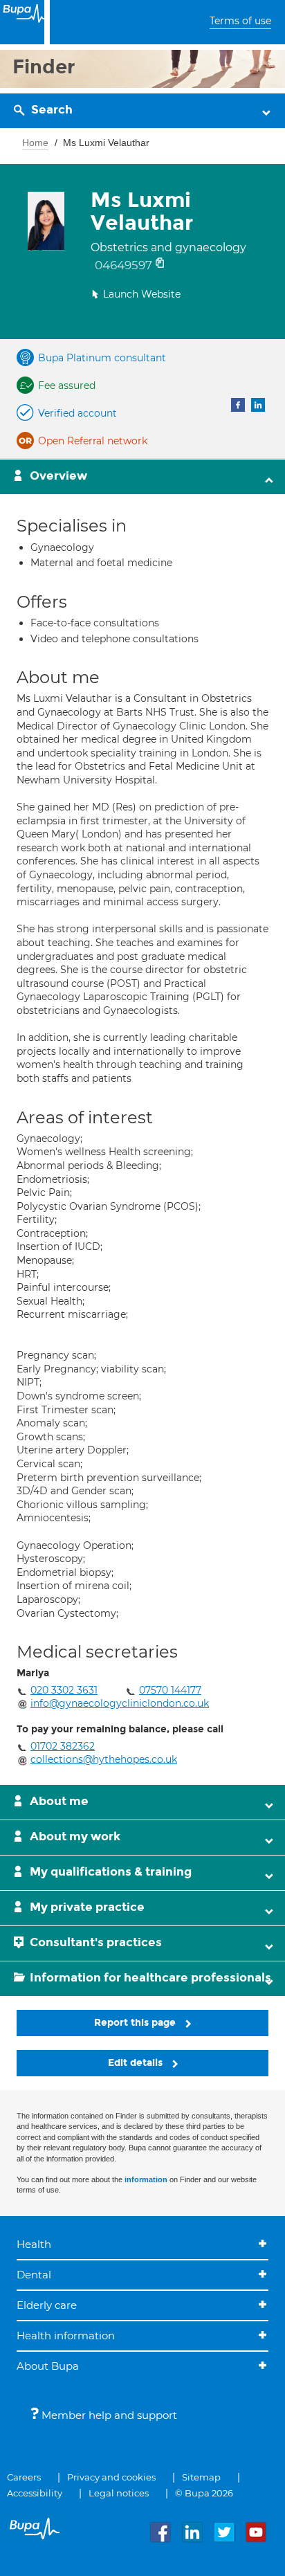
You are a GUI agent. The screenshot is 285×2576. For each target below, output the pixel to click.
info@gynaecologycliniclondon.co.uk (120, 1703)
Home (35, 143)
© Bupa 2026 (204, 2493)
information (146, 2179)
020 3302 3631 (64, 1690)
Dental (34, 2275)
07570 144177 (170, 1690)
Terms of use (240, 21)
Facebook (238, 405)
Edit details (137, 2063)
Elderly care (47, 2305)
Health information (66, 2335)
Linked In (258, 405)
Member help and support (108, 2415)
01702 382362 (63, 1746)
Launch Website (142, 294)
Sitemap (201, 2477)
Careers (24, 2477)
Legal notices (119, 2493)
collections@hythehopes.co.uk (104, 1759)
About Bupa (48, 2366)
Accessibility (35, 2493)
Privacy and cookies (111, 2477)
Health (34, 2244)
